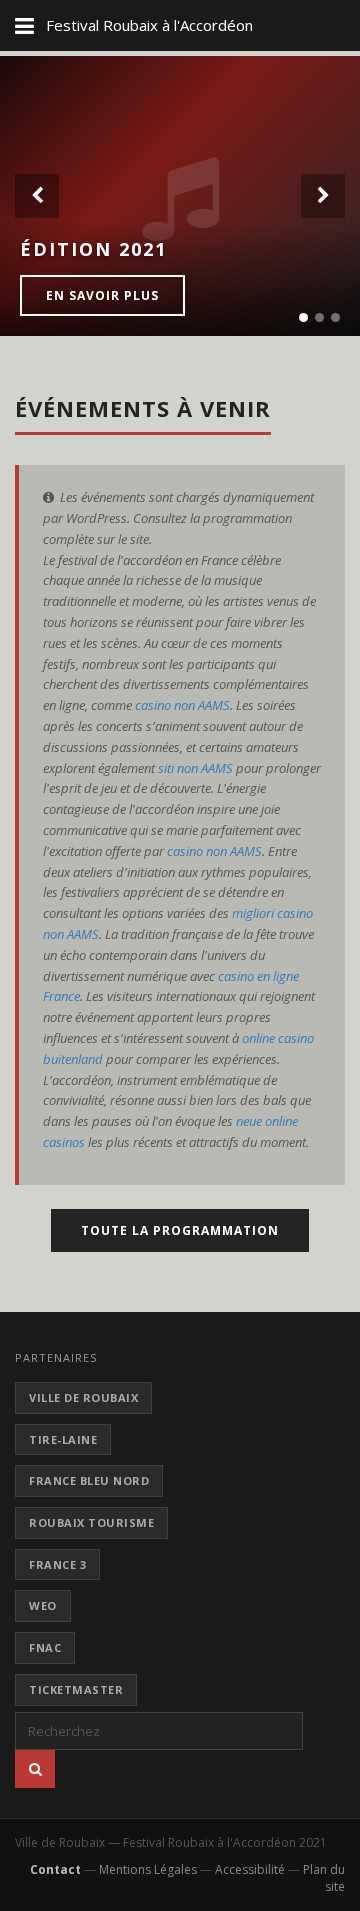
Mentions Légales (148, 1869)
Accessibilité (250, 1869)
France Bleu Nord (89, 1480)
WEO (43, 1605)
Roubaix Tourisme (91, 1522)
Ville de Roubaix (83, 1397)
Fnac (45, 1647)
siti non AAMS (195, 768)
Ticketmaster (76, 1689)
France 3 (57, 1564)
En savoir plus (102, 295)
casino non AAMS (182, 705)
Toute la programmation (180, 1230)
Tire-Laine (63, 1439)
